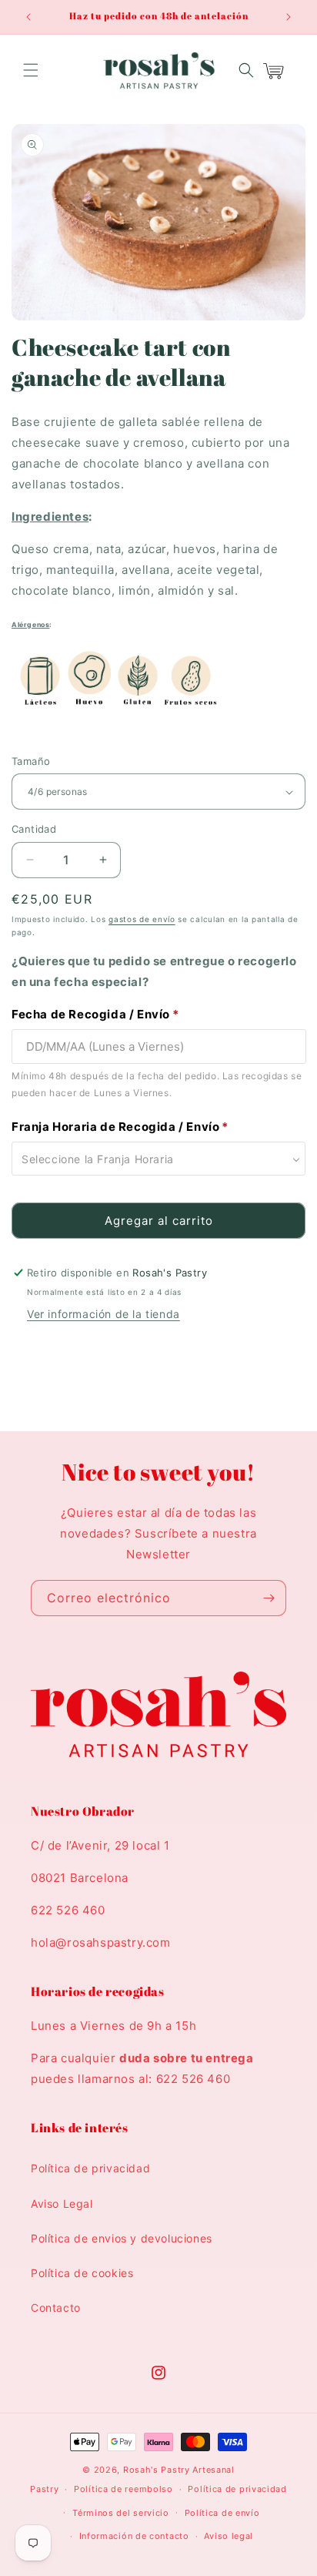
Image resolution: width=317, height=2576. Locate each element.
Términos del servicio (121, 2513)
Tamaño (31, 761)
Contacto (56, 2308)
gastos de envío (142, 919)
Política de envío (222, 2513)
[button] (31, 70)
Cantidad (34, 829)
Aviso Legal (62, 2204)
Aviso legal (229, 2536)
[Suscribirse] (269, 1598)
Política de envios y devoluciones (122, 2238)
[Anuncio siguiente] (289, 17)
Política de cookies (82, 2273)
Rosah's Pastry (157, 2470)
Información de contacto (134, 2536)
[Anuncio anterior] (28, 17)
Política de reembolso (123, 2489)
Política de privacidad (90, 2168)
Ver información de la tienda (103, 1314)
